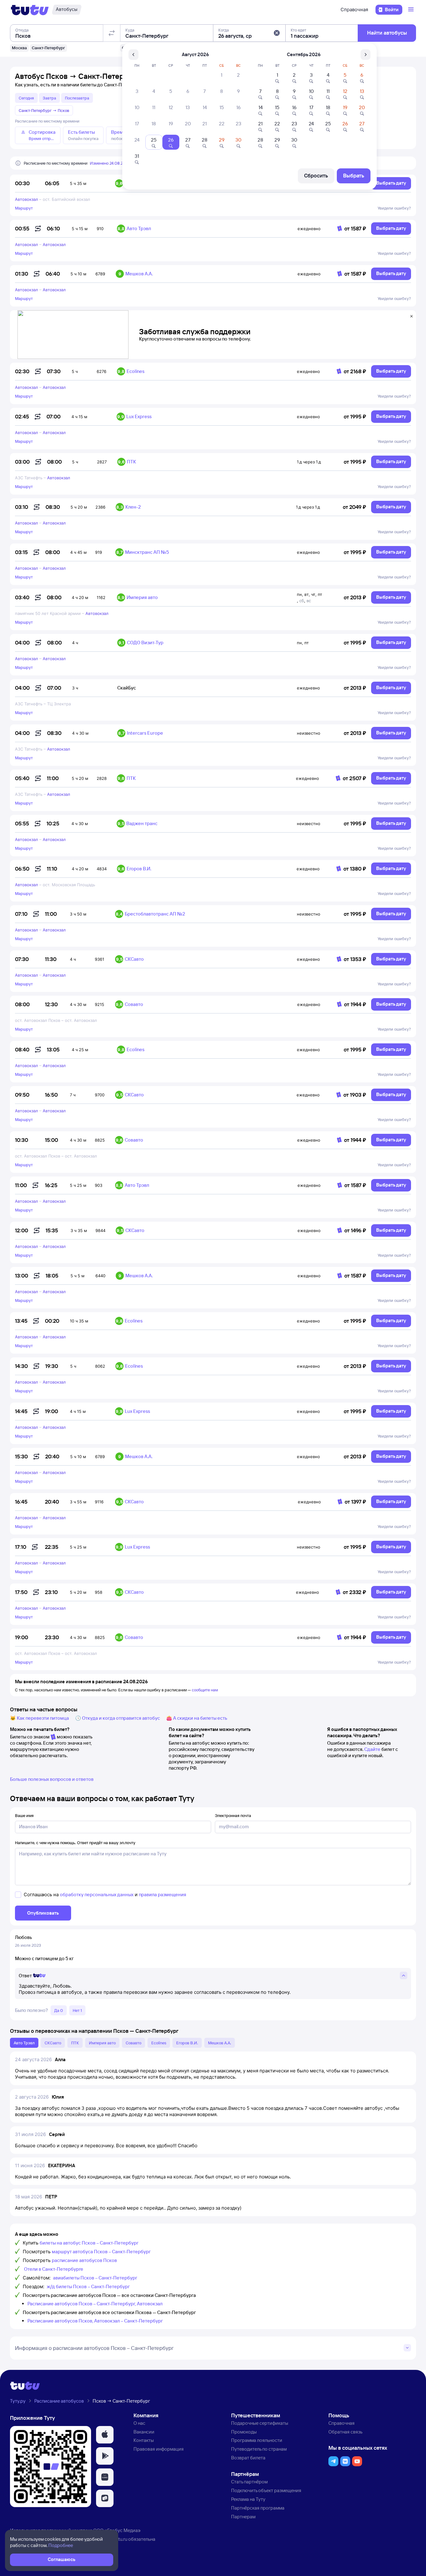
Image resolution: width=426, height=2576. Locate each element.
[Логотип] (30, 10)
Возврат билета (248, 2458)
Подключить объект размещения (266, 2490)
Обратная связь (345, 2432)
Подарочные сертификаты (260, 2423)
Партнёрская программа (258, 2508)
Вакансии (144, 2432)
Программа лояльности (257, 2440)
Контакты (144, 2440)
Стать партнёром (249, 2482)
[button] (277, 33)
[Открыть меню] (412, 10)
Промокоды (244, 2432)
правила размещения (162, 1895)
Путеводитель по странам (259, 2449)
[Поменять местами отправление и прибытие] (112, 33)
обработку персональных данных (97, 1895)
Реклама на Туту (248, 2499)
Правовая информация (159, 2449)
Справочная (354, 10)
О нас (139, 2423)
